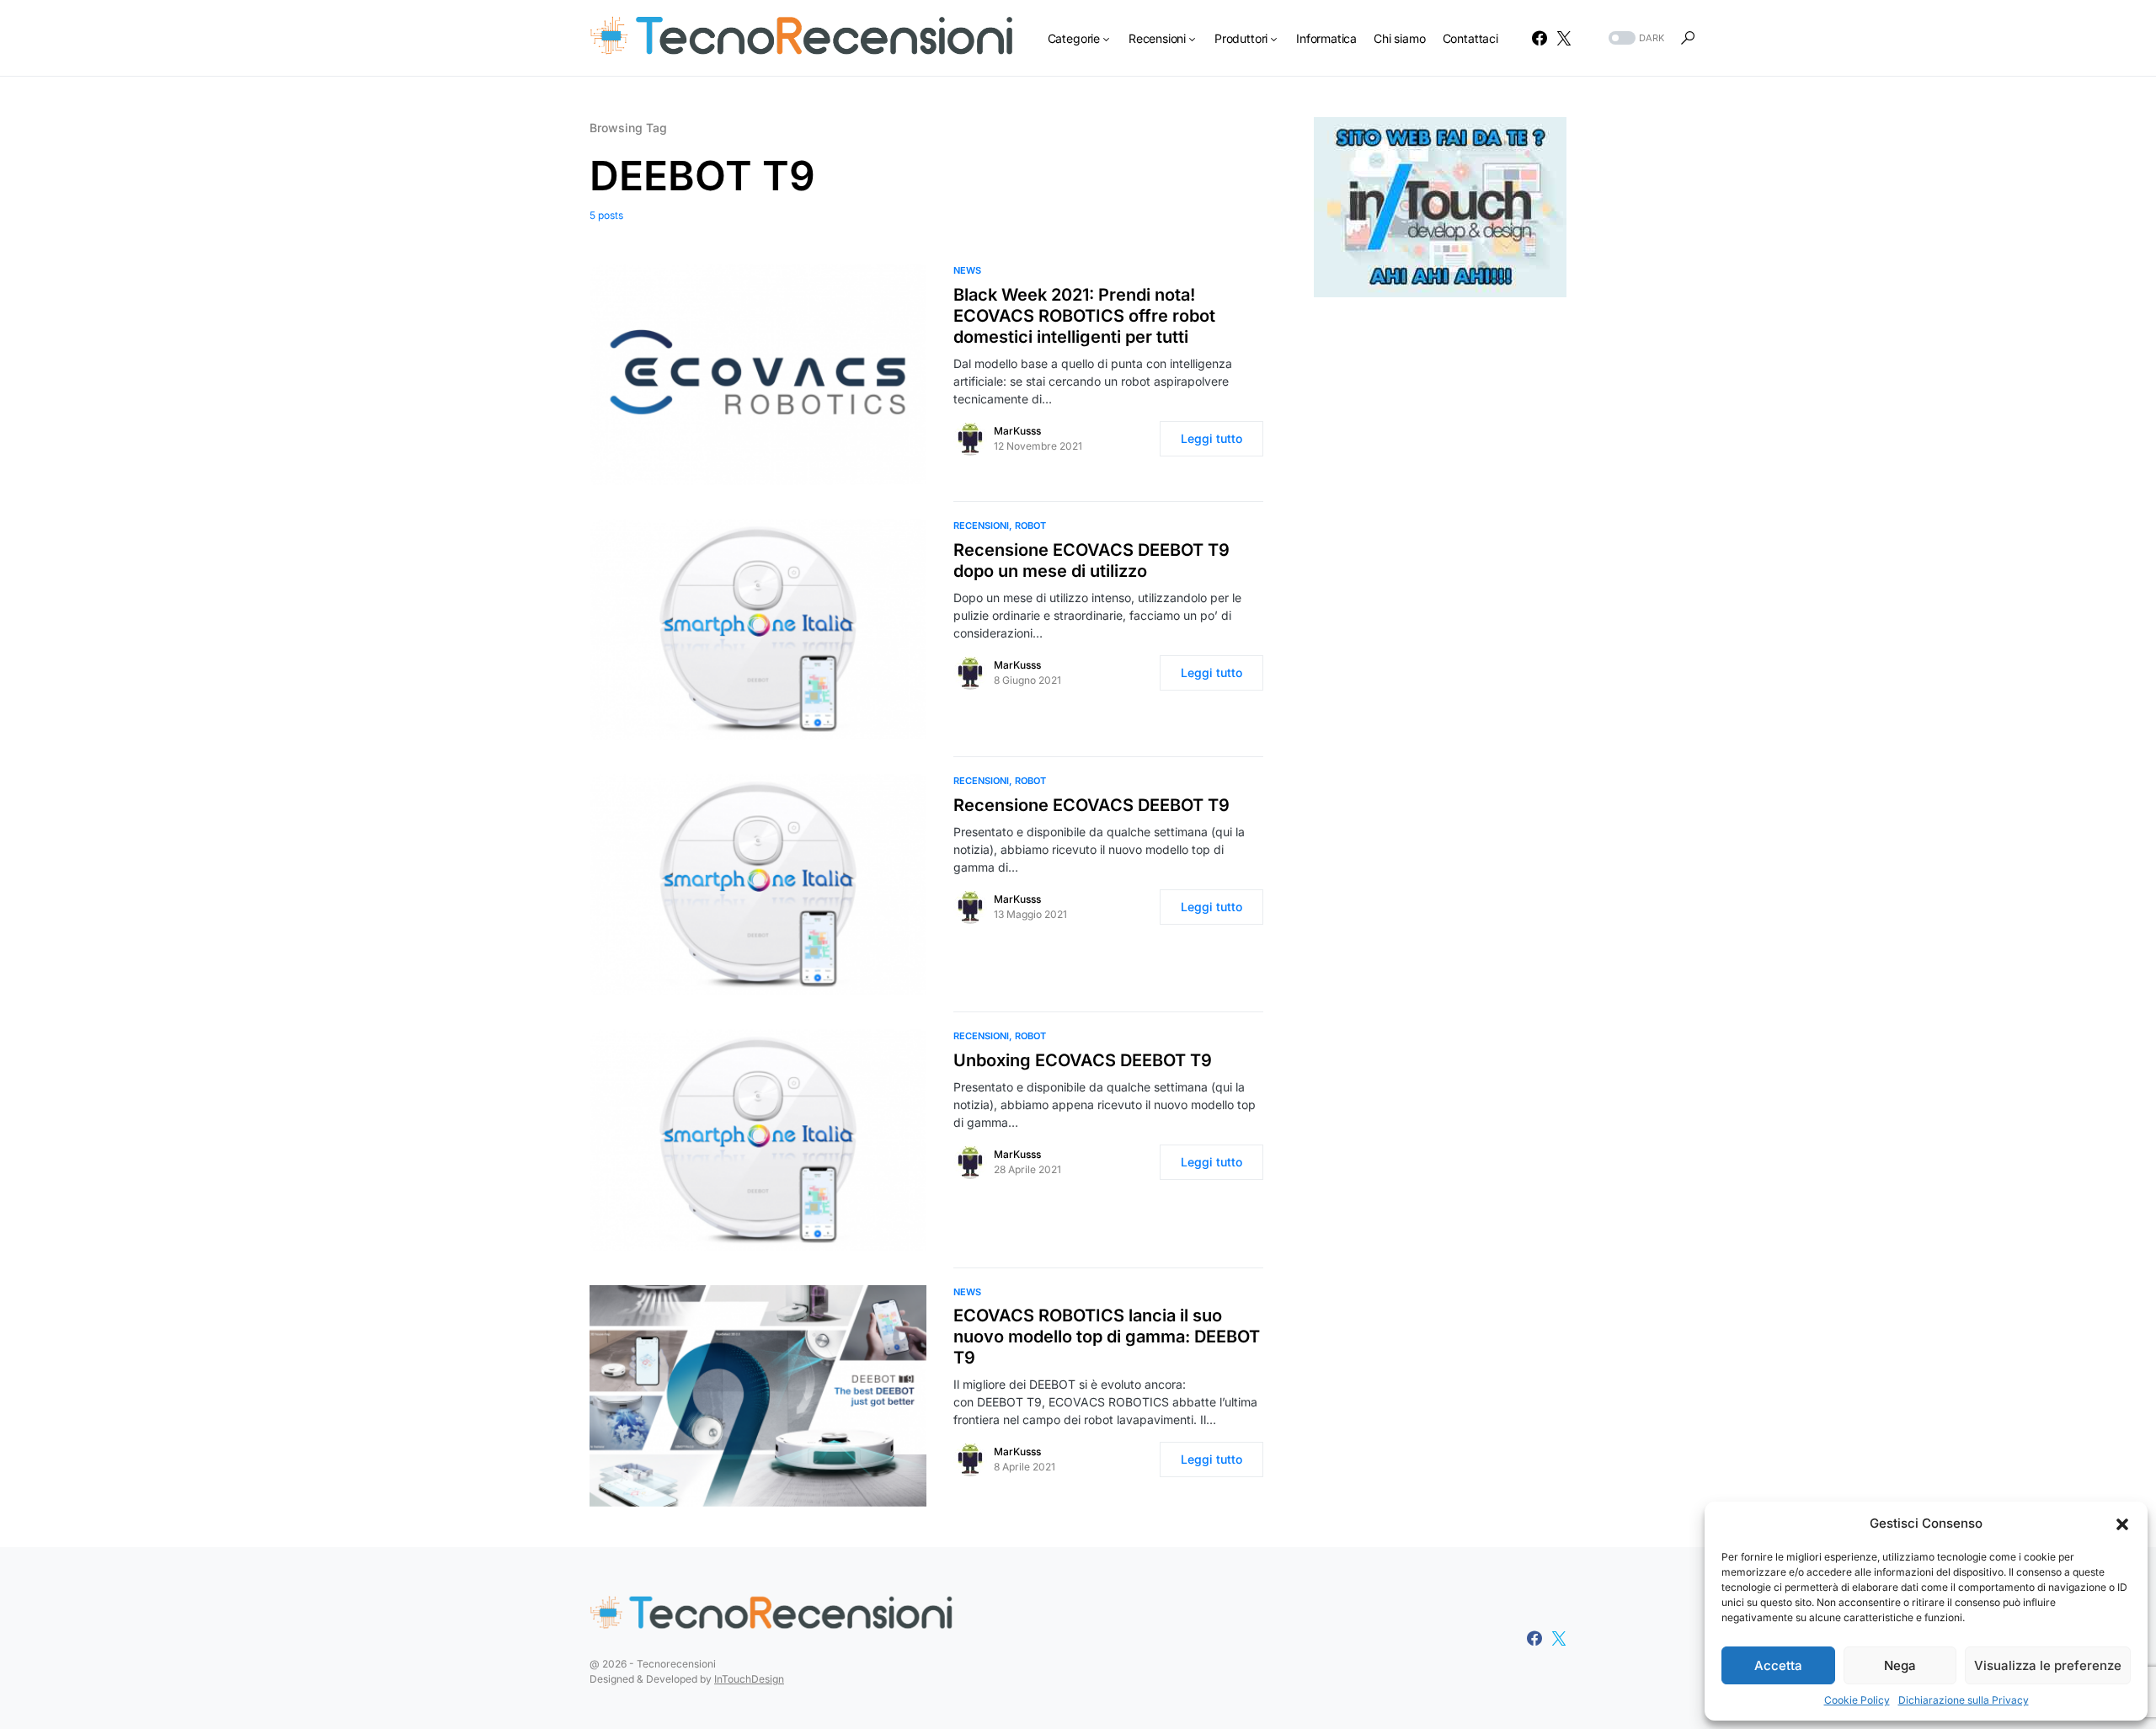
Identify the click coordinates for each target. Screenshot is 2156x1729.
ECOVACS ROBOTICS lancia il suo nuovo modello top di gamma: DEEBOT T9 (1107, 1337)
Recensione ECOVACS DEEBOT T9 (1091, 805)
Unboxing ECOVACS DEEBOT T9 (1083, 1060)
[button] (2122, 1524)
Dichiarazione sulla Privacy (1964, 1700)
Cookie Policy (1857, 1700)
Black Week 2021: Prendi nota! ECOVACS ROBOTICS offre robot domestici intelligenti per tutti (1084, 316)
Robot (1030, 526)
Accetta (1778, 1665)
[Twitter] (1564, 38)
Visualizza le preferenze (2048, 1665)
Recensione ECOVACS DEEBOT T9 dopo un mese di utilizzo (1091, 560)
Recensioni (981, 526)
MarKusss (1017, 431)
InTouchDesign (749, 1679)
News (967, 270)
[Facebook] (1540, 38)
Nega (1900, 1665)
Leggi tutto (1211, 438)
